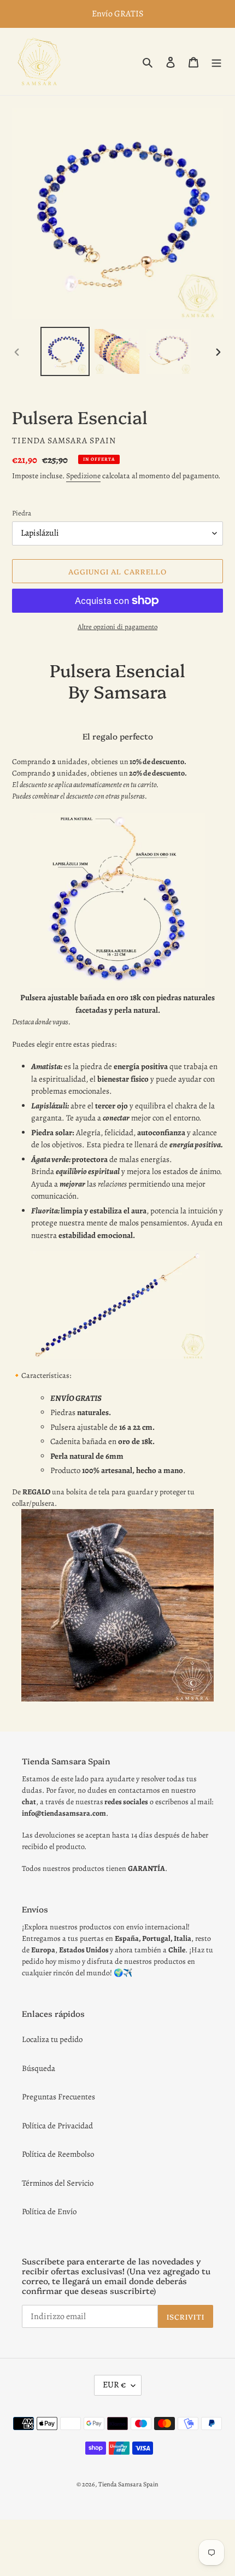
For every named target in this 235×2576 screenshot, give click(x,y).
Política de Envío (49, 2211)
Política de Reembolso (58, 2154)
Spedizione (83, 476)
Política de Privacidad (57, 2126)
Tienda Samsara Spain (128, 2484)
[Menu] (216, 61)
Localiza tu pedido (52, 2039)
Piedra (22, 513)
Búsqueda (39, 2068)
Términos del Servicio (58, 2183)
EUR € (114, 2385)
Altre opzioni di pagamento (117, 627)
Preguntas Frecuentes (58, 2097)
